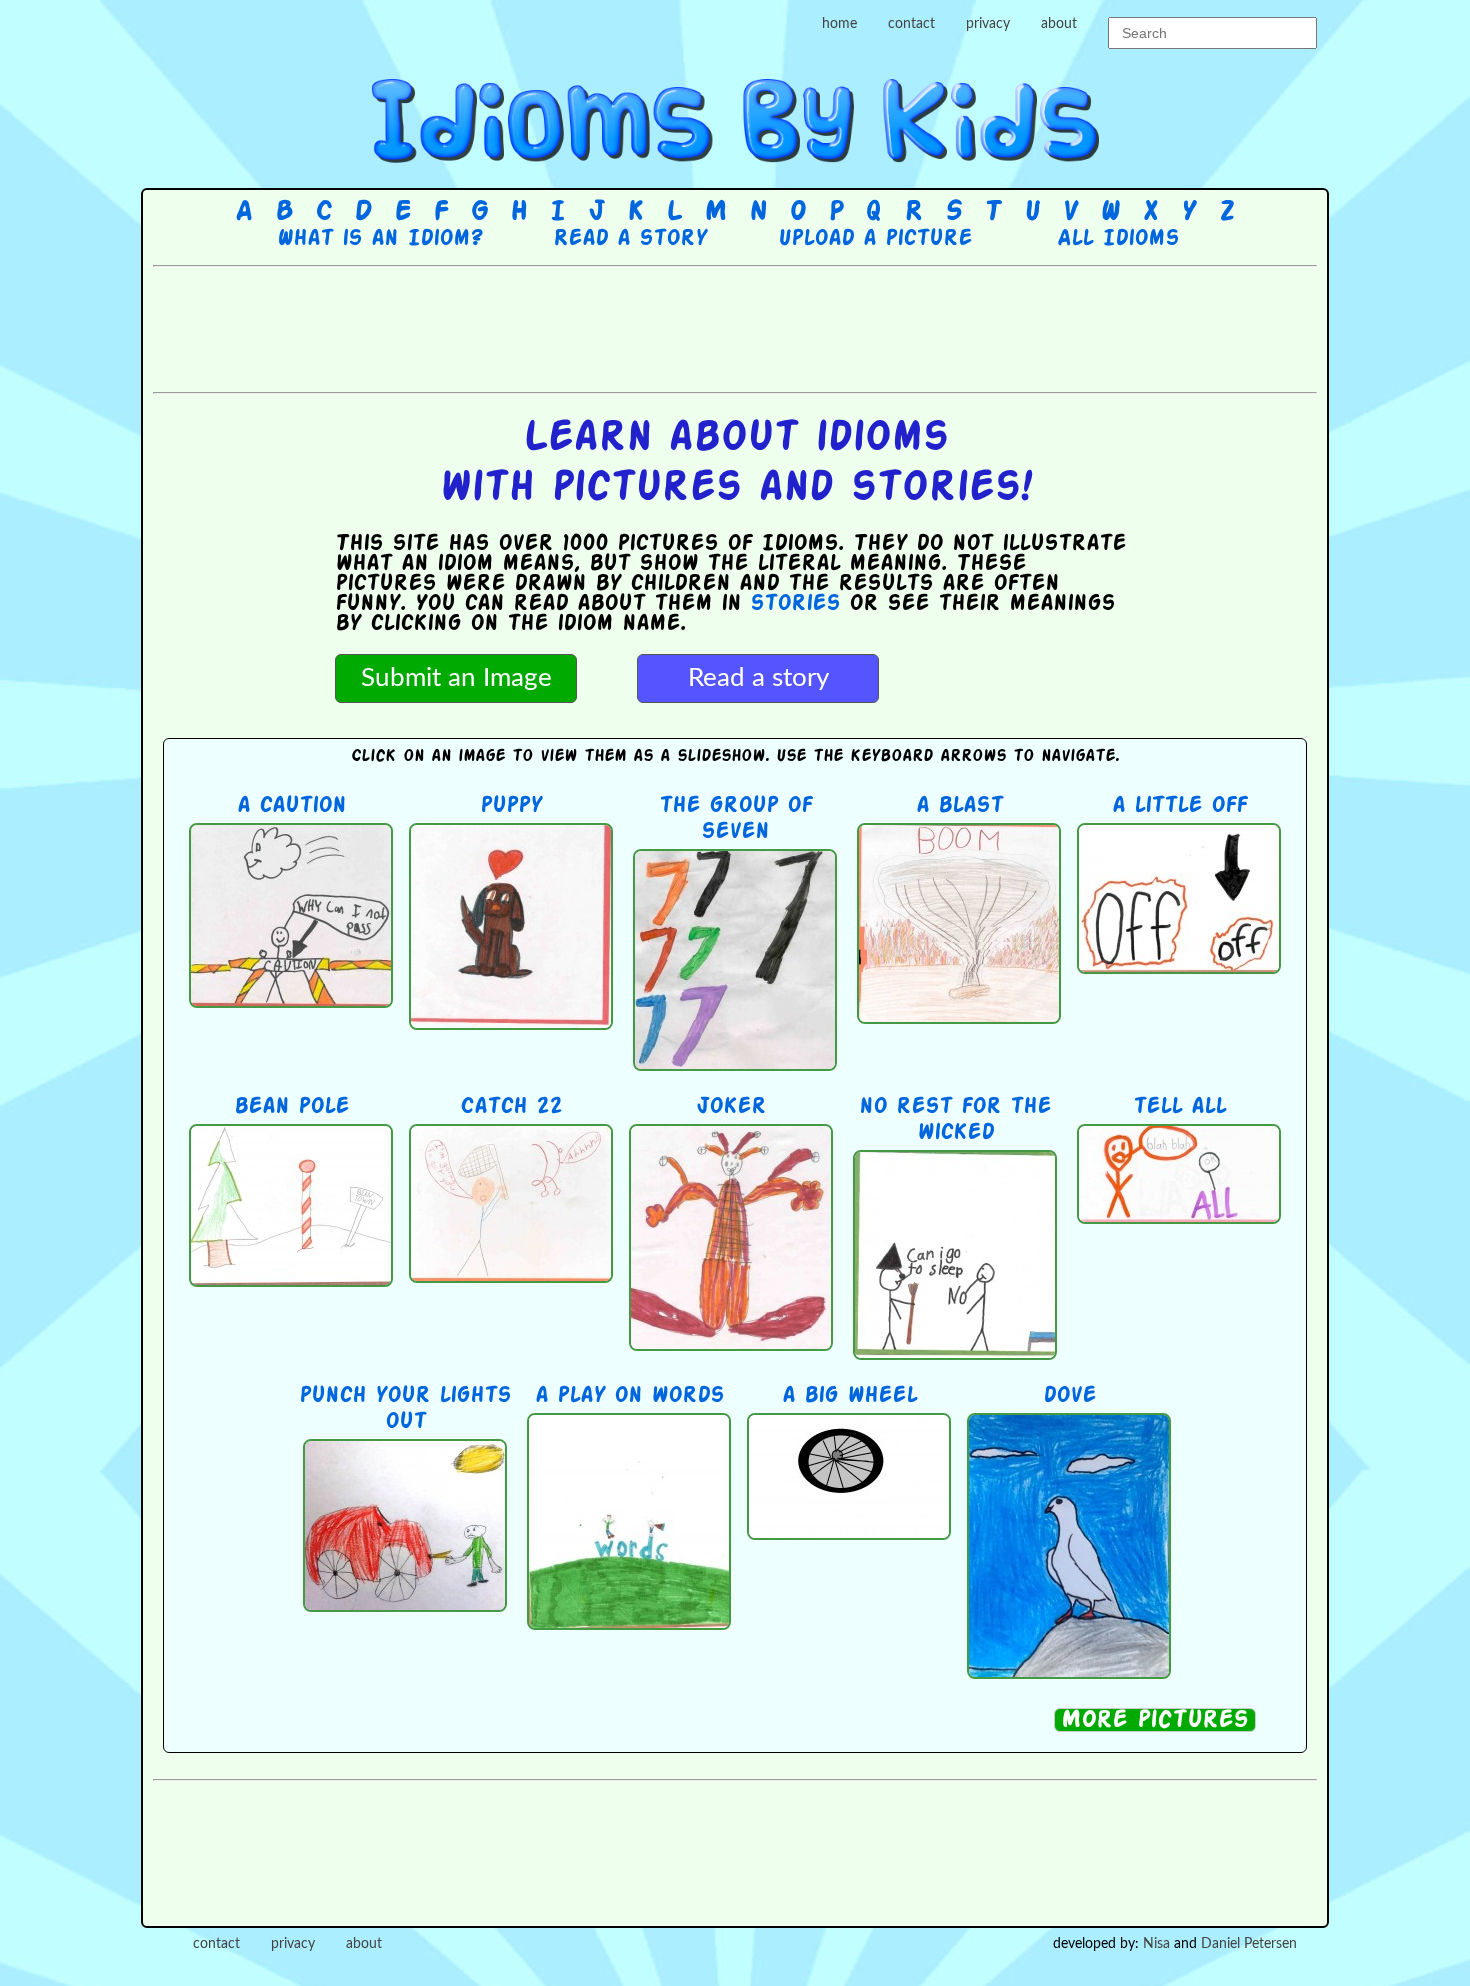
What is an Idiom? (379, 239)
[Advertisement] (735, 327)
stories (795, 604)
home (839, 24)
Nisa (1156, 1944)
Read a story (630, 239)
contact (911, 24)
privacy (988, 24)
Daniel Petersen (1249, 1944)
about (1059, 24)
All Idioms (1118, 239)
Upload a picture (875, 239)
